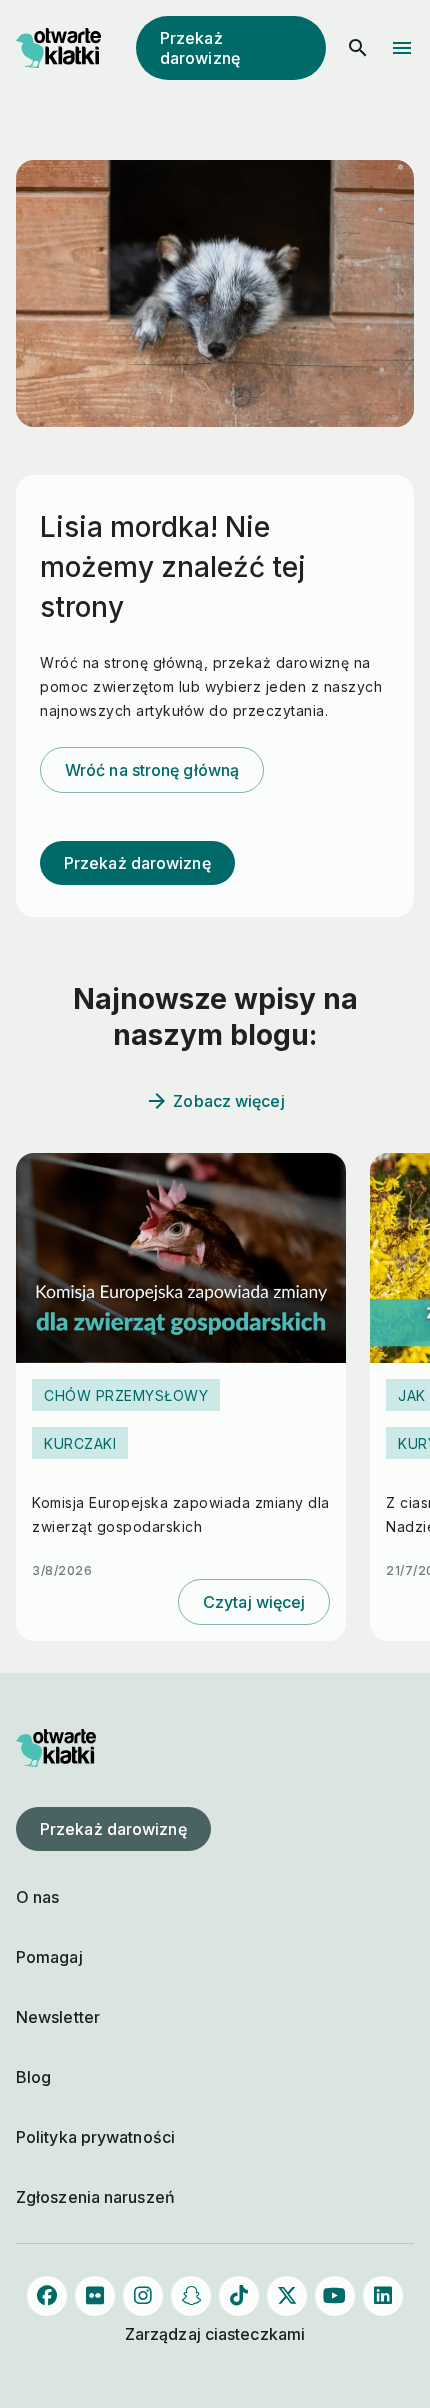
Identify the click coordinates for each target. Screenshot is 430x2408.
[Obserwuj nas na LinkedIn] (383, 2296)
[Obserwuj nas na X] (287, 2296)
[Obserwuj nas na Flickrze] (95, 2296)
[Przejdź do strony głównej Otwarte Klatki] (56, 48)
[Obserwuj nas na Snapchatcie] (191, 2296)
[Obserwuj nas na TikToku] (239, 2296)
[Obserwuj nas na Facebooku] (47, 2296)
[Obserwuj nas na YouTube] (335, 2296)
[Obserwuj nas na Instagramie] (143, 2296)
